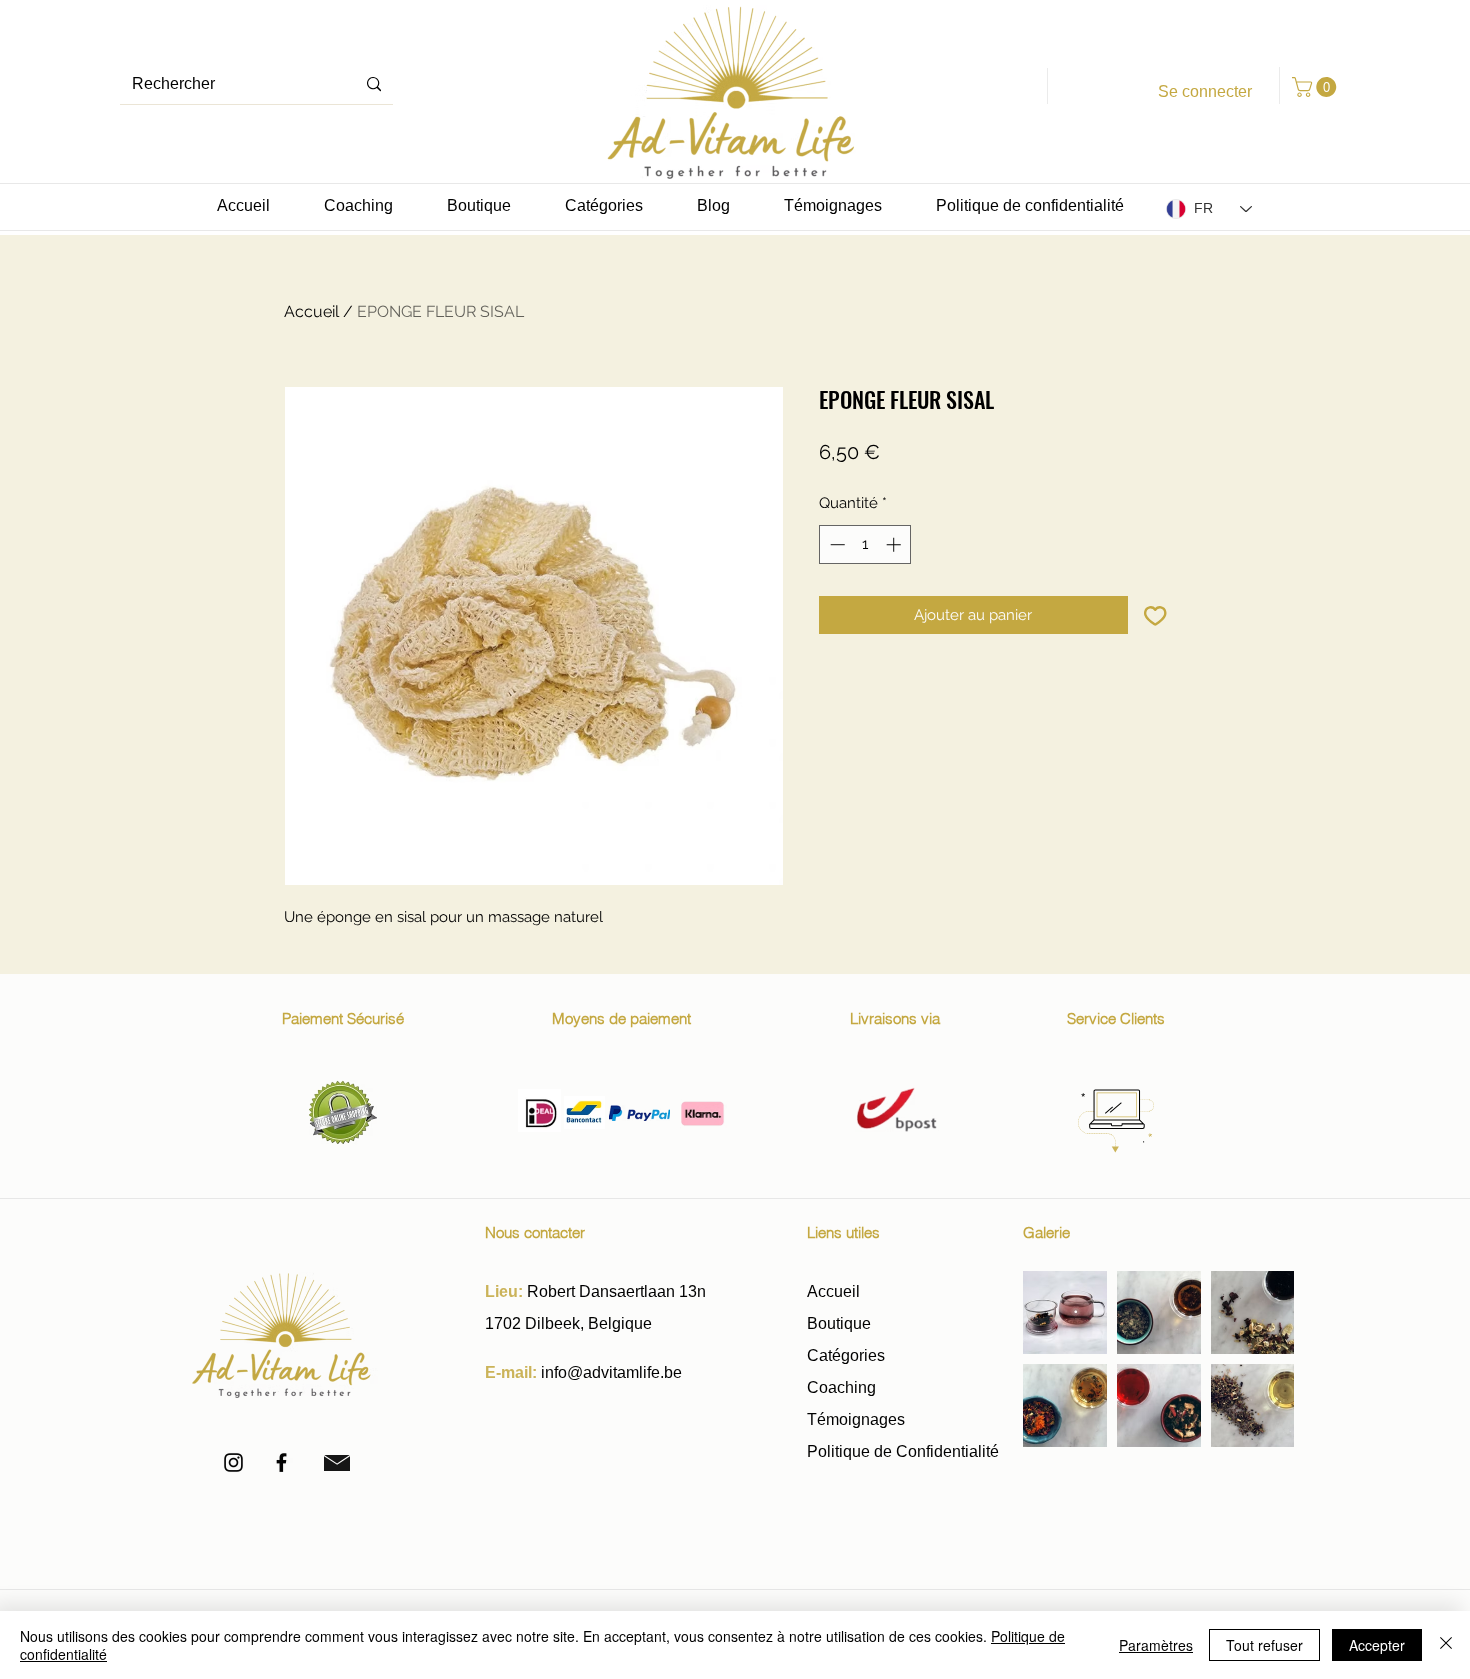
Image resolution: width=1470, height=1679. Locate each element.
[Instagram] (233, 1462)
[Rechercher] (374, 84)
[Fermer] (1446, 1645)
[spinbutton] (865, 544)
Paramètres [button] (1156, 1645)
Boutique (841, 1323)
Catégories (846, 1355)
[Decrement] (835, 544)
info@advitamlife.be (611, 1372)
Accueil (311, 311)
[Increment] (895, 544)
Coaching (841, 1387)
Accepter (1377, 1645)
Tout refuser (1264, 1645)
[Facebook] (281, 1462)
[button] (1316, 87)
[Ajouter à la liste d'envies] (1155, 615)
